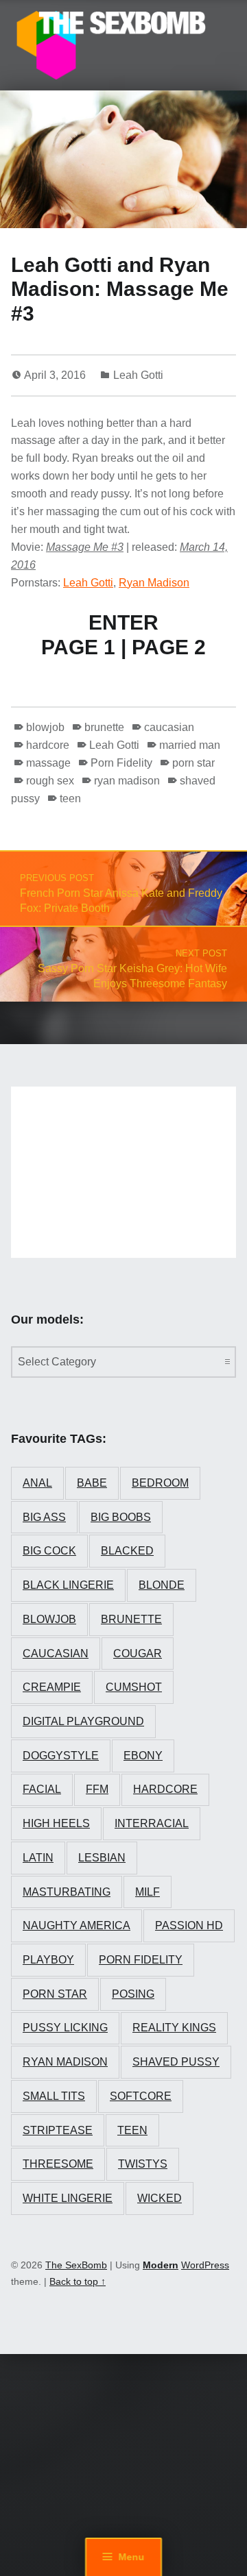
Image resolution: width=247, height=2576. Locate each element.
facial (42, 1789)
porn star (193, 763)
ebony (143, 1756)
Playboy (48, 1960)
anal (37, 1483)
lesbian (102, 1858)
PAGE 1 (78, 647)
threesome (58, 2164)
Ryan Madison (154, 583)
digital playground (83, 1721)
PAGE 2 (169, 647)
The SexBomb (76, 2265)
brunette (104, 727)
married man (190, 745)
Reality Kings (174, 2028)
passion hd (189, 1925)
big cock (49, 1551)
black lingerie (68, 1585)
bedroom (160, 1483)
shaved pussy (176, 2062)
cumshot (134, 1687)
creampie (52, 1687)
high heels (56, 1823)
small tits (54, 2096)
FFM (97, 1789)
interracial (152, 1823)
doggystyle (61, 1756)
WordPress (205, 2265)
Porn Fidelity (121, 763)
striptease (58, 2130)
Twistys (143, 2164)
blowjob (45, 727)
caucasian (169, 727)
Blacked (127, 1551)
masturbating (67, 1892)
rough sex (50, 781)
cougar (138, 1654)
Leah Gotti (138, 375)
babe (92, 1483)
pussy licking (65, 2028)
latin (38, 1858)
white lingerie (68, 2198)
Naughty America (77, 1925)
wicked (160, 2198)
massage (48, 763)
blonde (162, 1585)
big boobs (121, 1517)
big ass (44, 1517)
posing (133, 1994)
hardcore (48, 745)
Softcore (141, 2096)
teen (70, 798)
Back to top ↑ (78, 2281)
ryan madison (127, 781)
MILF (148, 1892)
